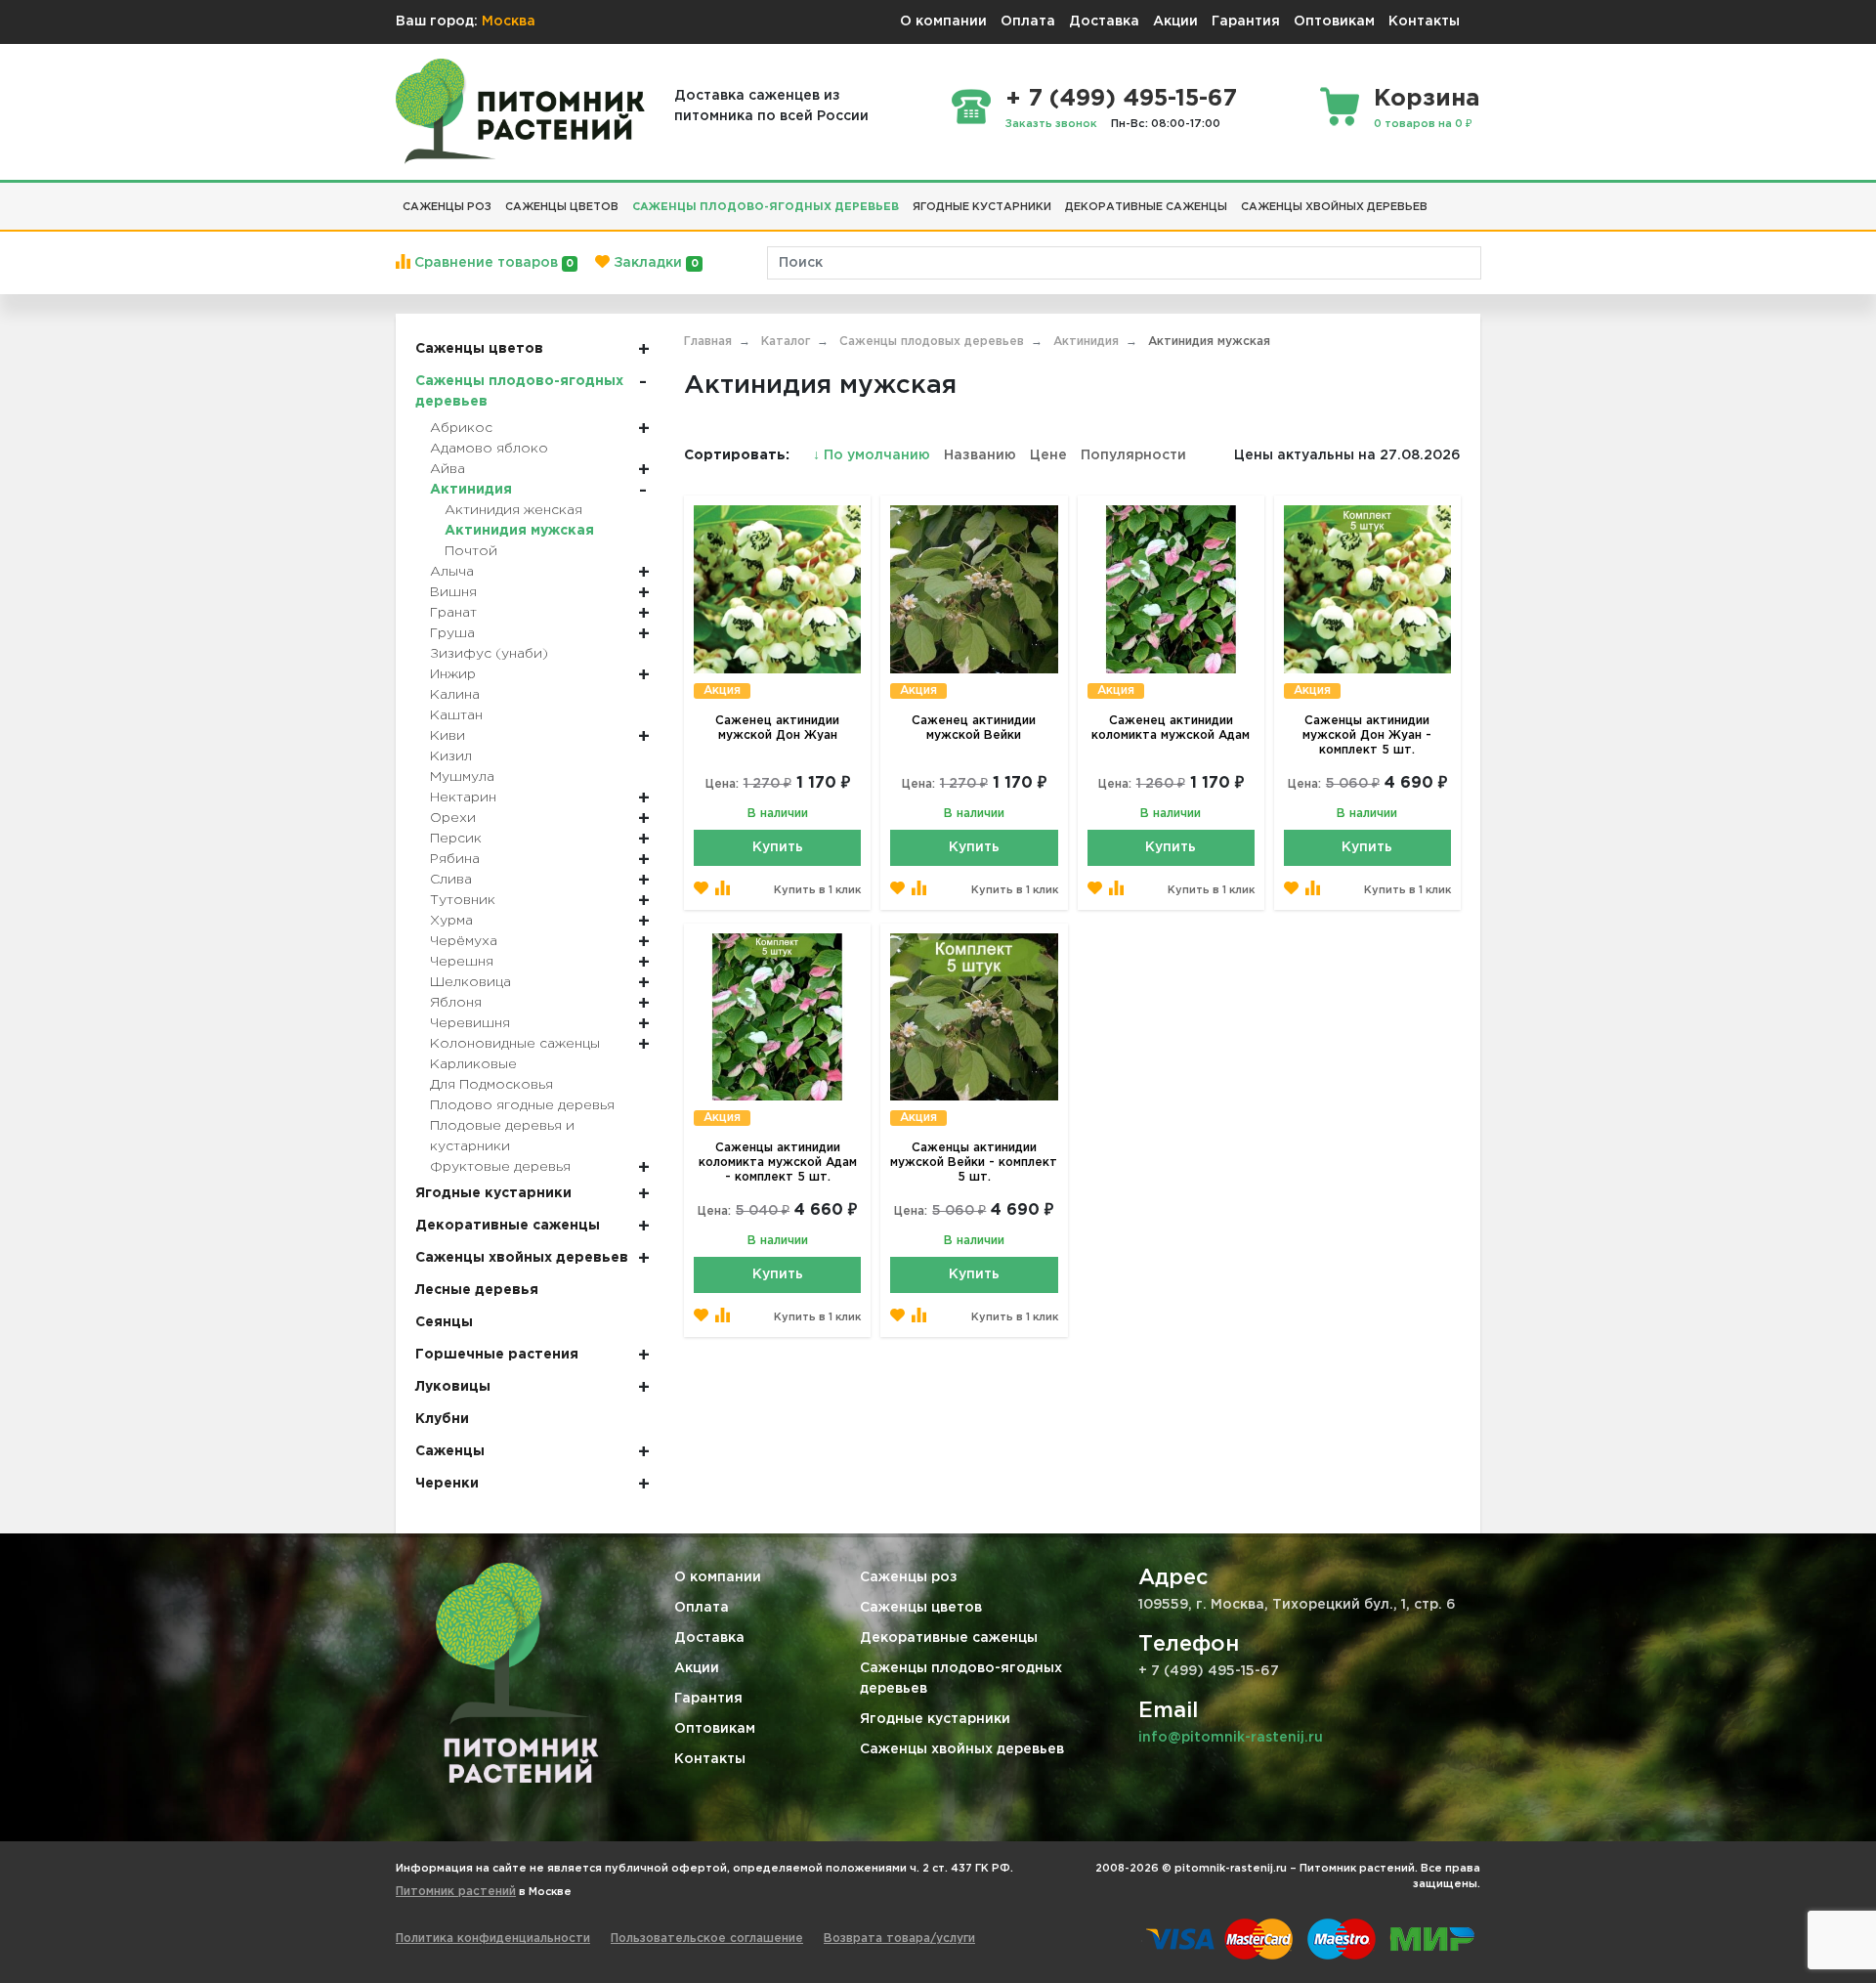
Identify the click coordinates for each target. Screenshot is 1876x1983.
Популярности (1133, 455)
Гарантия (1246, 22)
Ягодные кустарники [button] (982, 207)
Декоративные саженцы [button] (1146, 207)
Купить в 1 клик (817, 890)
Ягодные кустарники (935, 1719)
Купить (778, 847)
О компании (943, 22)
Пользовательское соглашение (707, 1939)
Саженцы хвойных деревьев (962, 1749)
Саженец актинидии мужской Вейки (974, 728)
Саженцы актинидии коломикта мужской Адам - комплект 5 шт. (778, 1163)
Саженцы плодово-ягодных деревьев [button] (766, 207)
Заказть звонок (1051, 124)
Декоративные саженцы (949, 1638)
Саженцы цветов (921, 1608)
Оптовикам (1334, 22)
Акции (1175, 22)
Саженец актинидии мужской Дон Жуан (777, 728)
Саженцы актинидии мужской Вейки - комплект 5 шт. (974, 1163)
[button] (1441, 199)
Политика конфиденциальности (493, 1939)
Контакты (1424, 22)
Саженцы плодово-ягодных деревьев (961, 1679)
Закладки (654, 263)
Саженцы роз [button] (447, 207)
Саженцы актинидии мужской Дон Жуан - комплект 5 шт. (1367, 735)
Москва (509, 22)
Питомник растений (456, 1892)
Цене (1048, 455)
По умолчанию (874, 455)
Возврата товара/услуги (899, 1939)
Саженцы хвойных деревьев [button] (1334, 207)
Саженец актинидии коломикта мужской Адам (1171, 728)
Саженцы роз (909, 1577)
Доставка (1104, 22)
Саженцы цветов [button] (562, 207)
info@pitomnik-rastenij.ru (1231, 1738)
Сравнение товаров (492, 263)
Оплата (1028, 22)
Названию (980, 455)
